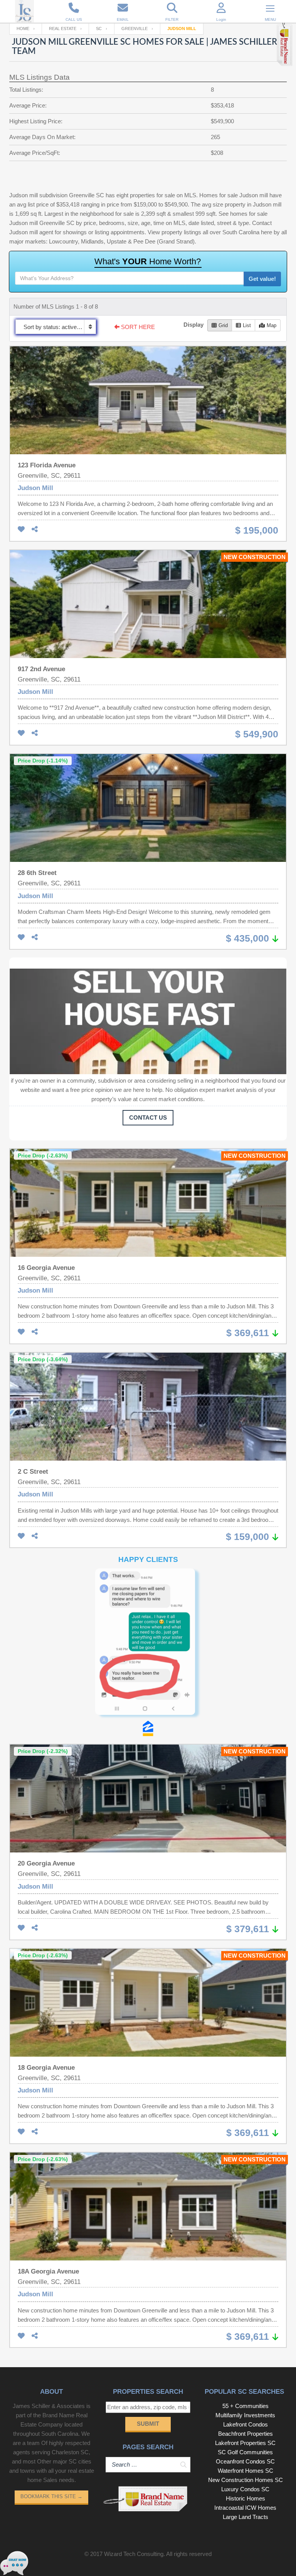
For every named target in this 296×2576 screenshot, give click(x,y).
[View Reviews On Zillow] (148, 1582)
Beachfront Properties (246, 2287)
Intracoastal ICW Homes (245, 2361)
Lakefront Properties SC (245, 2296)
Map (272, 325)
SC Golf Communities (245, 2306)
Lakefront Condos (246, 2278)
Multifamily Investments (245, 2269)
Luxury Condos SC (245, 2343)
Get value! (262, 279)
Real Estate (63, 29)
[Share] (35, 530)
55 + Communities (246, 2259)
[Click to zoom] (148, 1571)
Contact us (148, 1118)
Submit (148, 2277)
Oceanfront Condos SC (245, 2315)
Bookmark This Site (51, 2350)
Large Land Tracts (246, 2370)
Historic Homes (246, 2352)
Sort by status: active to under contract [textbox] (60, 327)
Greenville (135, 29)
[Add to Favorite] (21, 530)
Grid (223, 325)
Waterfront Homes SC (246, 2324)
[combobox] (56, 327)
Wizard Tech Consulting (134, 2407)
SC (99, 29)
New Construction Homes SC (246, 2333)
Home (23, 29)
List (247, 325)
